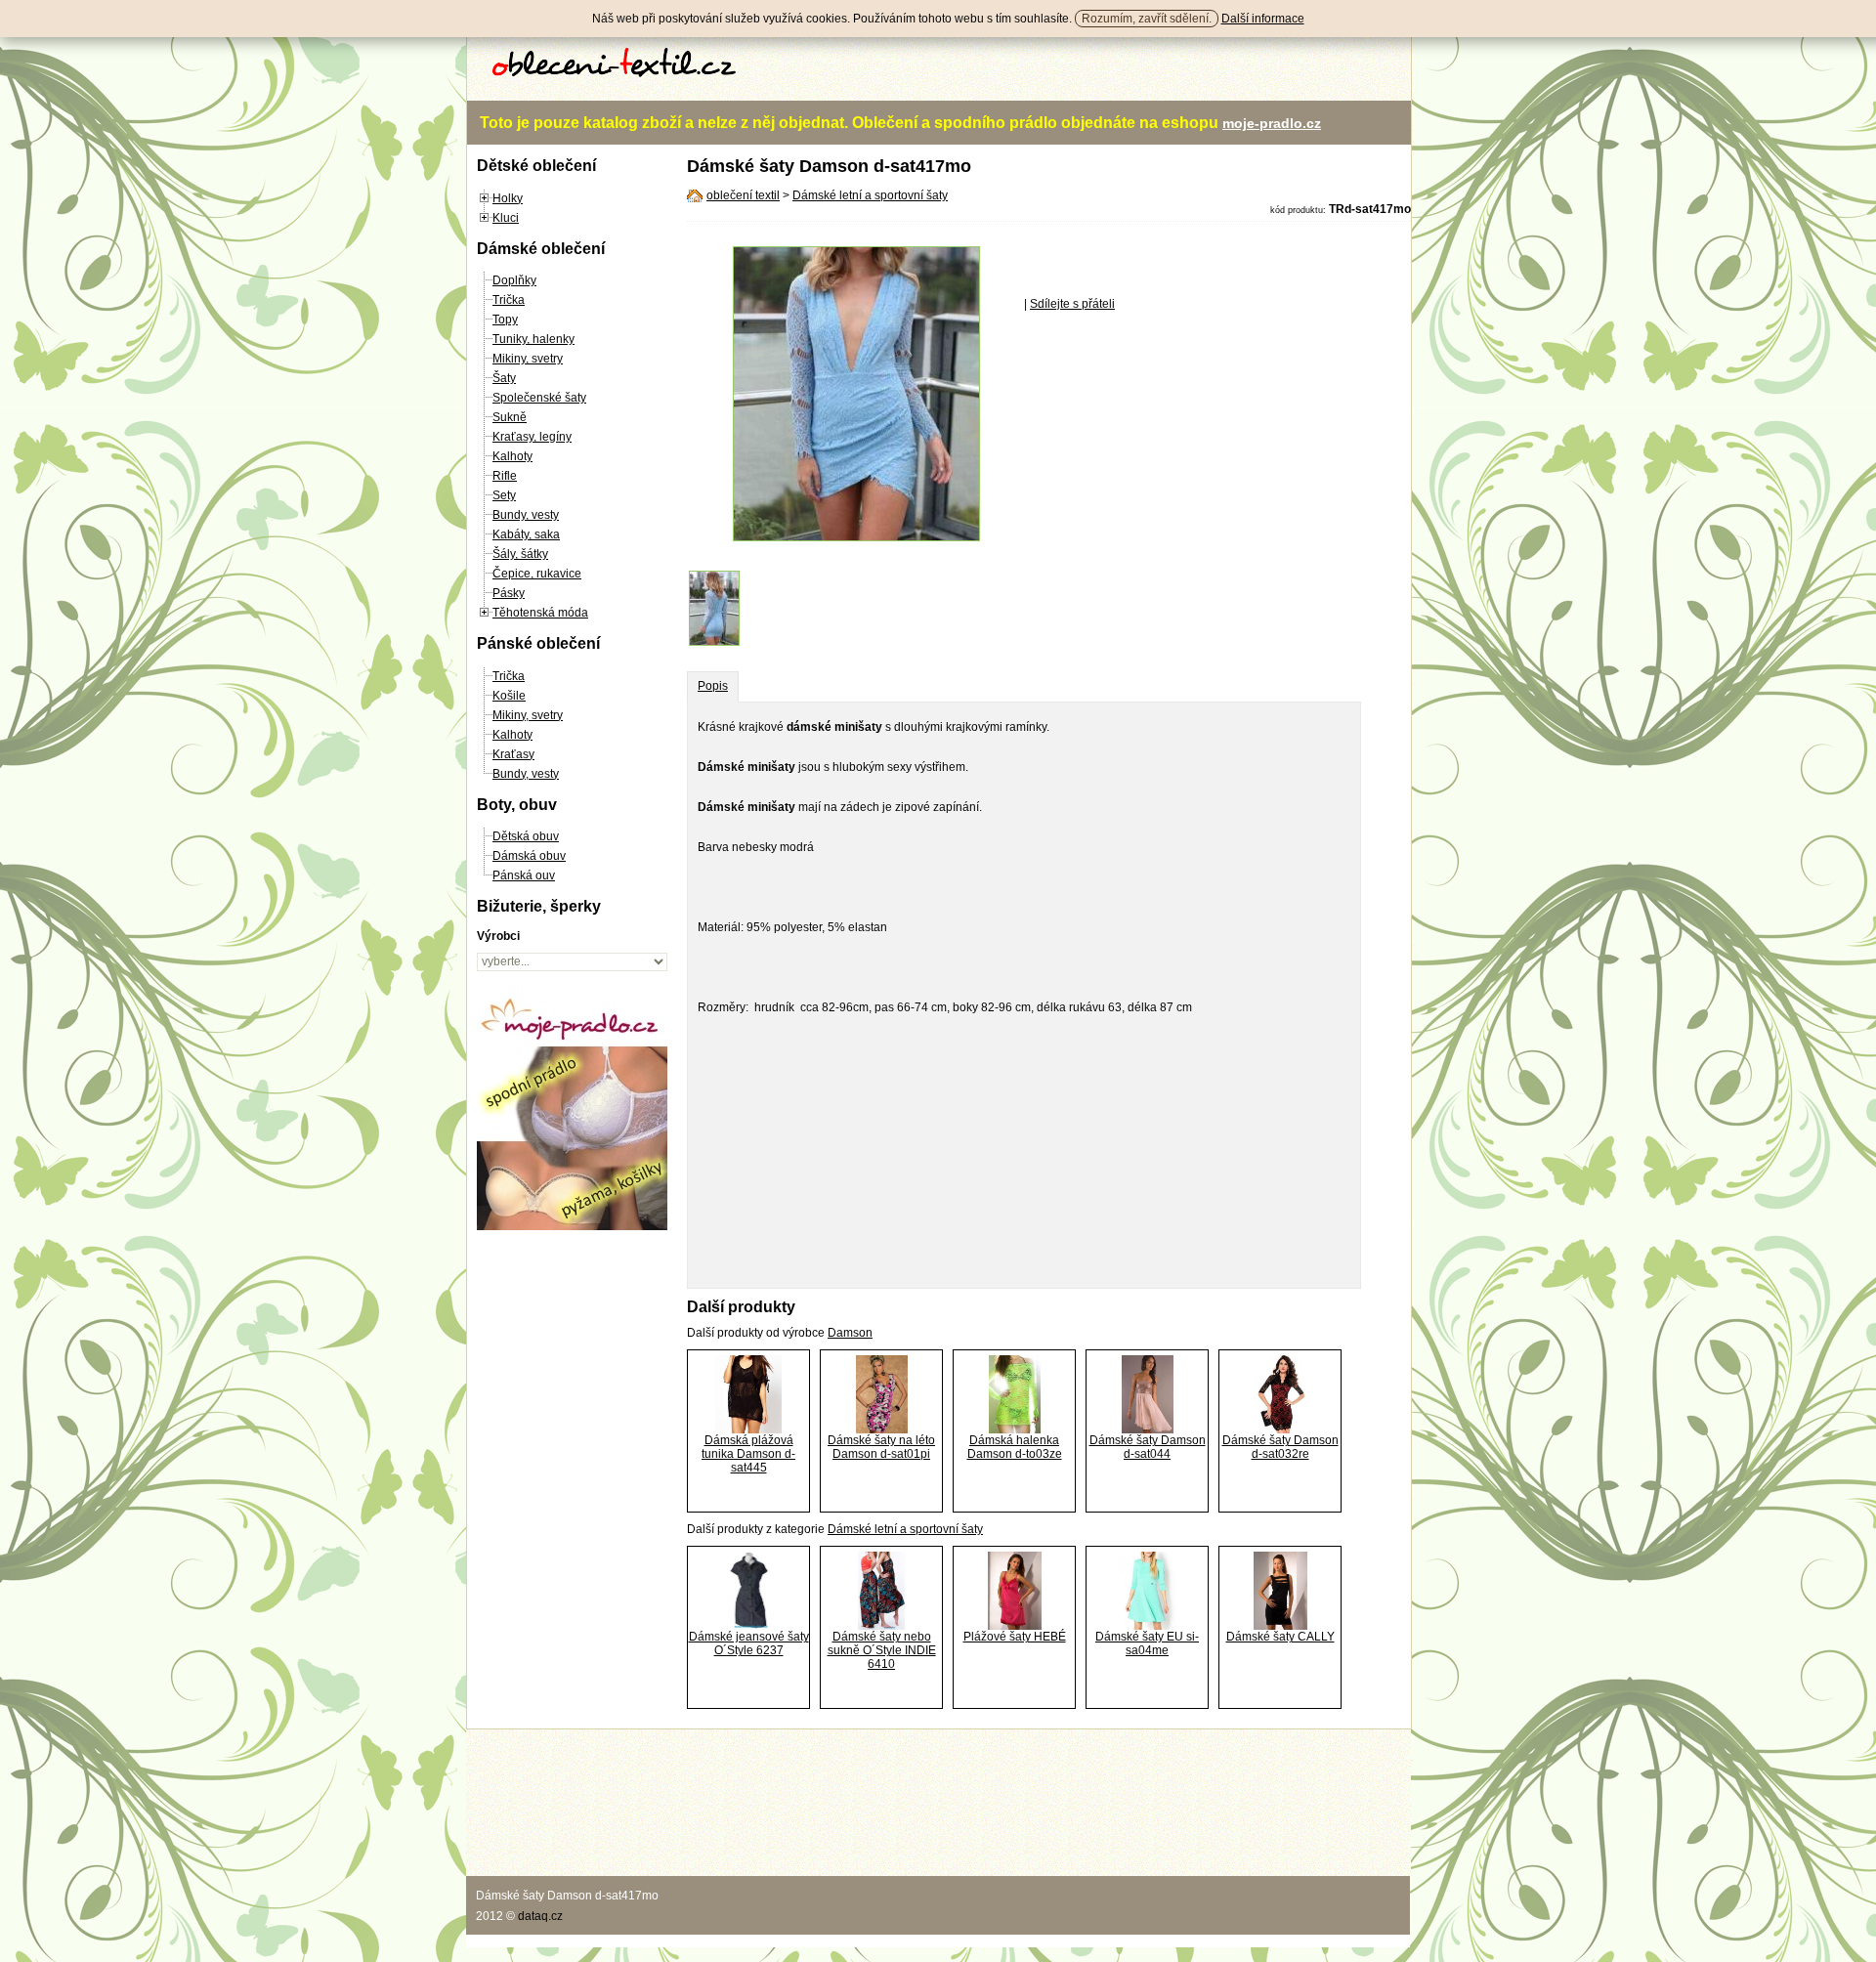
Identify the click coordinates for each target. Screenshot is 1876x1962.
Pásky (509, 593)
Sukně (510, 417)
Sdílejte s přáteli (1072, 304)
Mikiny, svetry (528, 359)
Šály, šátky (520, 554)
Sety (504, 495)
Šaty (504, 378)
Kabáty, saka (526, 534)
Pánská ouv (524, 875)
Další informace (1263, 19)
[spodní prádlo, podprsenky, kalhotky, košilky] (572, 1226)
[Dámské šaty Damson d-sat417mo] (856, 537)
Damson (850, 1333)
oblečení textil (743, 195)
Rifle (505, 476)
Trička (509, 300)
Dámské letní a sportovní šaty (870, 195)
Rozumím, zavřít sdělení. (1147, 19)
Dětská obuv (526, 836)
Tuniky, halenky (533, 339)
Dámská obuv (529, 856)
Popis (713, 686)
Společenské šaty (539, 398)
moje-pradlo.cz (1272, 123)
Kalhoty (512, 456)
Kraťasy (513, 754)
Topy (505, 320)
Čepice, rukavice (537, 574)
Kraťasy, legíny (532, 437)
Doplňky (514, 280)
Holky (508, 198)
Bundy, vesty (526, 515)
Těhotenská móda (540, 613)
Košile (509, 696)
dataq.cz (540, 1916)
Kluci (506, 218)
